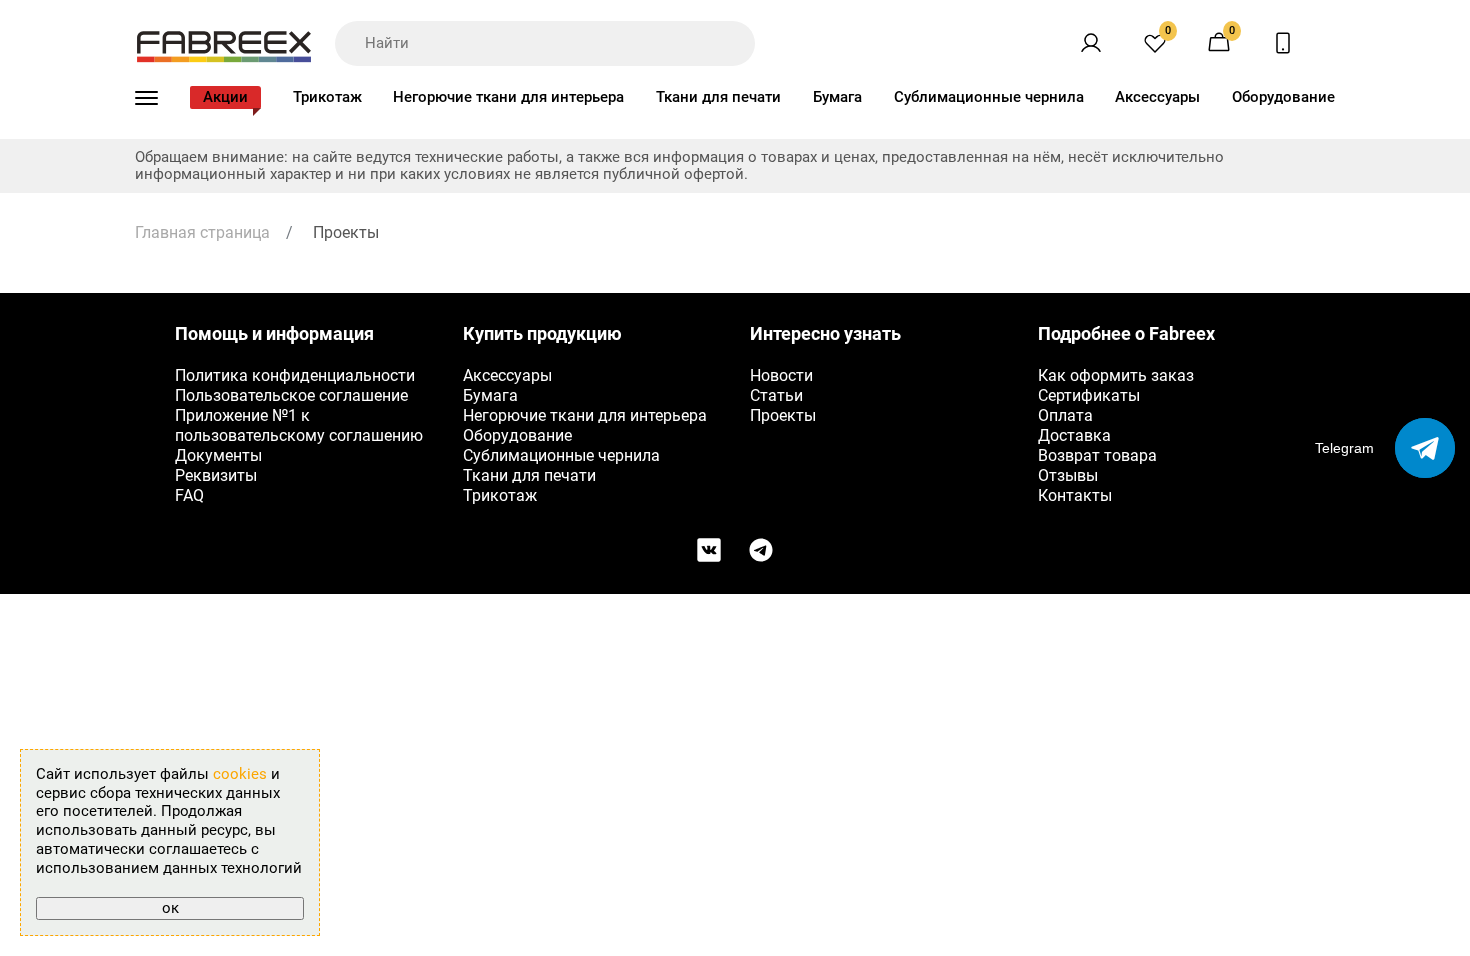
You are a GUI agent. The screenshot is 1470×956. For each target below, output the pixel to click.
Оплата (1065, 415)
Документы (218, 455)
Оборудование (1283, 97)
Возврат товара (1097, 455)
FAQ (189, 495)
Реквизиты (216, 475)
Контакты (1075, 495)
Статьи (776, 395)
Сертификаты (1089, 395)
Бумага (837, 97)
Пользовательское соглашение (291, 395)
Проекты (783, 415)
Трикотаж (327, 97)
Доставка (1074, 435)
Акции (225, 97)
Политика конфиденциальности (295, 375)
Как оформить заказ (1116, 375)
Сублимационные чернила (989, 97)
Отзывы (1068, 475)
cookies (240, 774)
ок (170, 908)
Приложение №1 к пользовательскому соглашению (299, 425)
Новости (781, 375)
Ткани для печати (718, 97)
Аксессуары (1157, 97)
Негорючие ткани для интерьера (508, 97)
